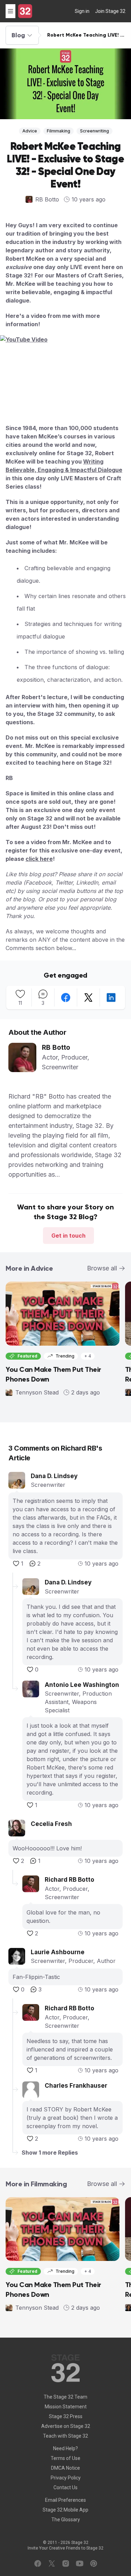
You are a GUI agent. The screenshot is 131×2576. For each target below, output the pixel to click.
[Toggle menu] (10, 11)
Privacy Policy (66, 2478)
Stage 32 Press (66, 2416)
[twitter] (88, 997)
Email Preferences (65, 2500)
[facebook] (66, 997)
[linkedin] (111, 997)
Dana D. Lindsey (54, 1476)
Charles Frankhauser (76, 2086)
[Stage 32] (25, 11)
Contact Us (65, 2487)
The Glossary (66, 2520)
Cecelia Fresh (51, 1824)
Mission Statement (66, 2407)
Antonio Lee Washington (82, 1685)
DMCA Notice (65, 2468)
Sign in (82, 11)
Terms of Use (65, 2458)
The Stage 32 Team (65, 2397)
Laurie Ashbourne (58, 1952)
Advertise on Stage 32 (66, 2426)
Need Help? (65, 2448)
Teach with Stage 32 (65, 2436)
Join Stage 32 (110, 11)
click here (39, 859)
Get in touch (68, 1236)
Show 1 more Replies (50, 2153)
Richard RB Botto (70, 1880)
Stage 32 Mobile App (65, 2510)
